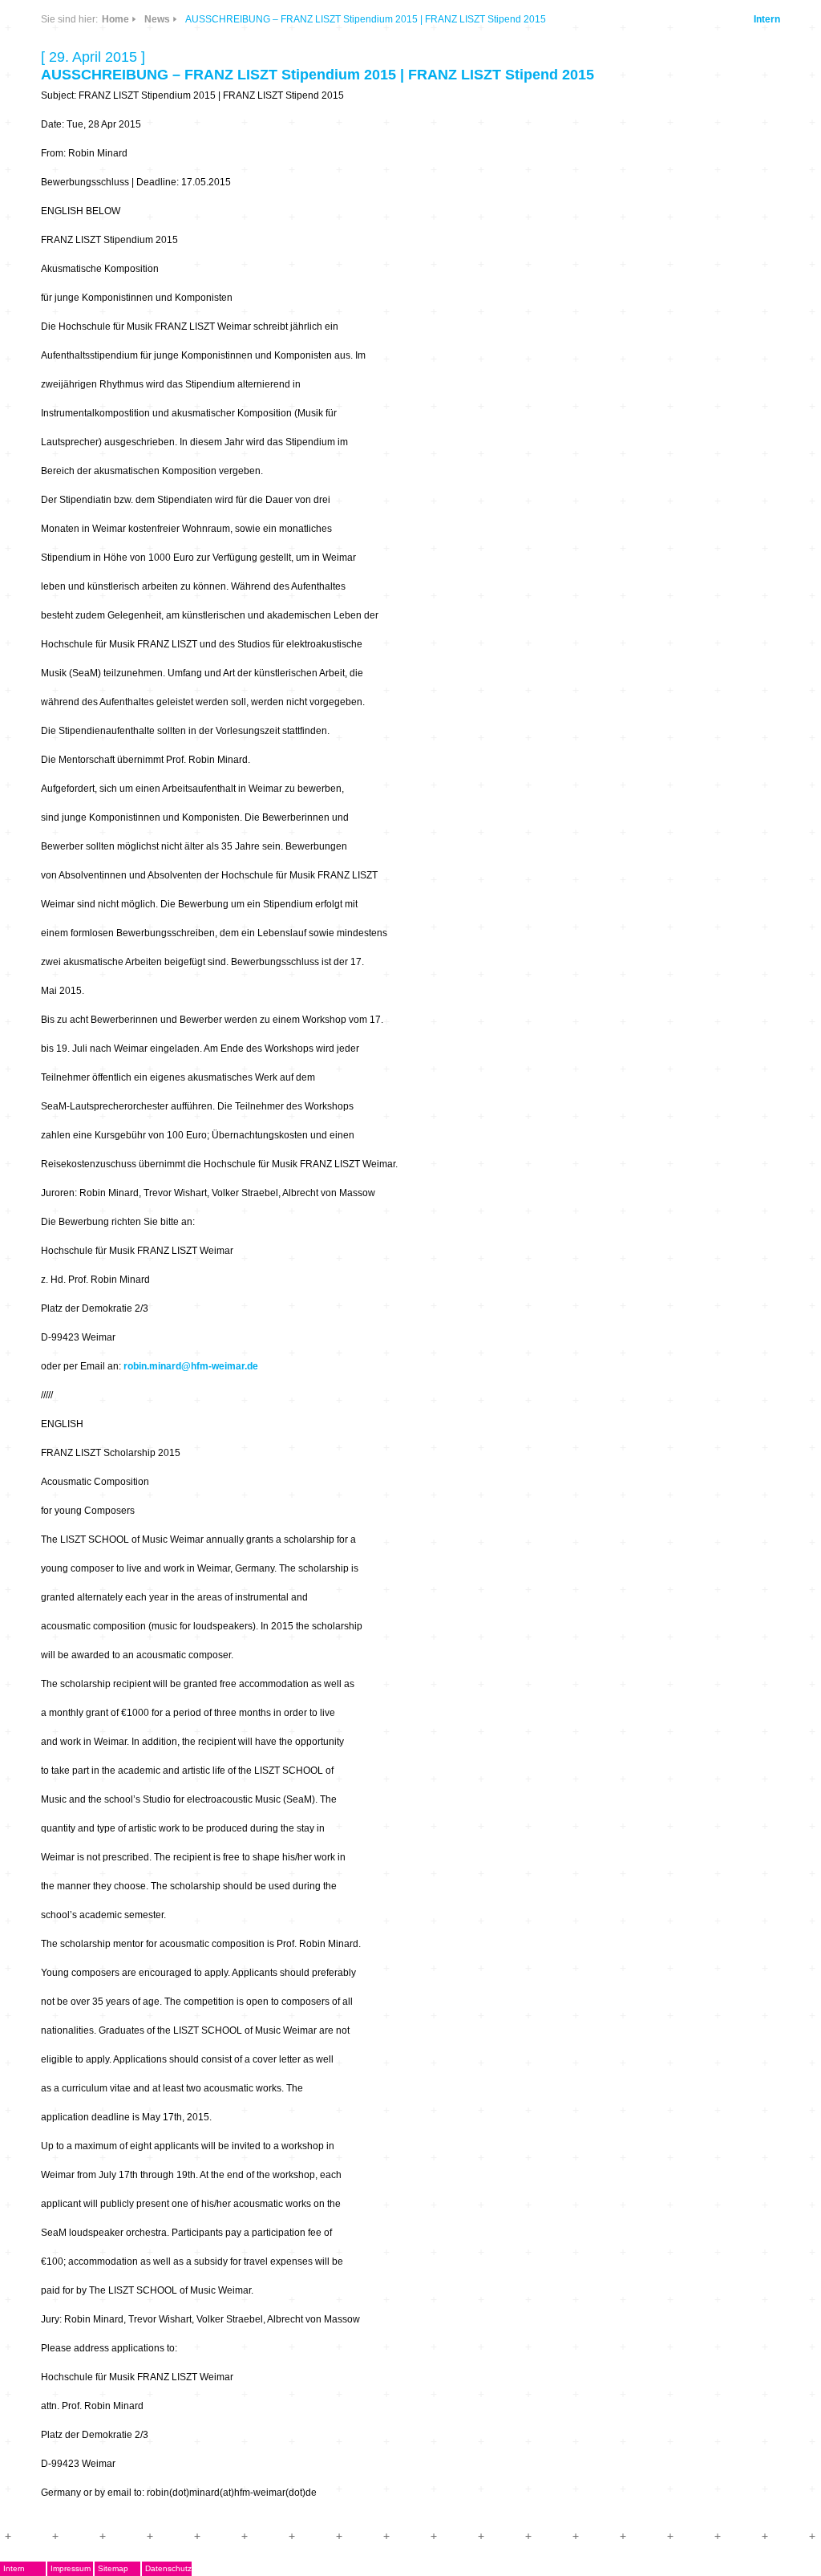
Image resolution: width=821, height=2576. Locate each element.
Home (115, 19)
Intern (767, 19)
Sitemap (113, 2568)
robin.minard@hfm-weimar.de (191, 1366)
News (157, 19)
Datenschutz (168, 2568)
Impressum (71, 2568)
